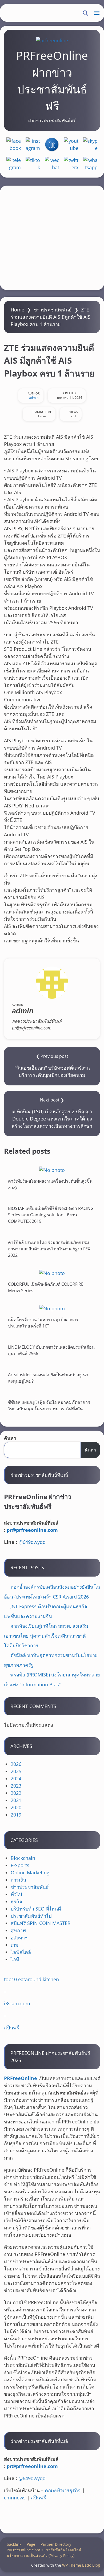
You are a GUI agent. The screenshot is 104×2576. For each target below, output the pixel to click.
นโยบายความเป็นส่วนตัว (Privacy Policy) (41, 2556)
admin (34, 398)
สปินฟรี (12, 2028)
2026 (16, 1764)
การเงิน (18, 1880)
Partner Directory (56, 2544)
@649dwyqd (32, 1542)
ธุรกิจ (16, 1901)
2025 (16, 1771)
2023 (16, 1786)
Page (31, 2544)
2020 (16, 1807)
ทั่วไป (16, 1894)
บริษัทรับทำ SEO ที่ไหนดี (36, 1909)
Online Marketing (30, 1872)
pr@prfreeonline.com (32, 1530)
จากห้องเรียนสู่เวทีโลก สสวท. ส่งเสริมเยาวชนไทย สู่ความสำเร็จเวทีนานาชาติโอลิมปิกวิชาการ (46, 1636)
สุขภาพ (18, 1930)
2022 (16, 1793)
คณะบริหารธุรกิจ (63, 2490)
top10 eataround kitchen (31, 1979)
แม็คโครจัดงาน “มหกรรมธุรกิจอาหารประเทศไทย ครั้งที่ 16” (43, 1323)
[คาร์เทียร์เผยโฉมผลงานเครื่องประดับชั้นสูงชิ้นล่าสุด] (52, 1170)
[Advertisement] (52, 238)
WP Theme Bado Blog (81, 2565)
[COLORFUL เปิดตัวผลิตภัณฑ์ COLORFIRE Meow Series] (52, 1273)
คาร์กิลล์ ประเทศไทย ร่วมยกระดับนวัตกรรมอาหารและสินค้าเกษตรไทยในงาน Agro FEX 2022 (49, 1249)
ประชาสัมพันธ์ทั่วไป (31, 1916)
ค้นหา (10, 1438)
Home (17, 310)
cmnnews (15, 2498)
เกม (15, 1945)
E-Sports (20, 1865)
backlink (14, 2544)
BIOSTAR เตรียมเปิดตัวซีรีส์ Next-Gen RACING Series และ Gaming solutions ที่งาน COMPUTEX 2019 (51, 1215)
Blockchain (23, 1858)
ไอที (15, 1959)
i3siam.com (17, 2003)
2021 (16, 1800)
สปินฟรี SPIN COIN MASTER (41, 1923)
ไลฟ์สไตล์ (21, 1952)
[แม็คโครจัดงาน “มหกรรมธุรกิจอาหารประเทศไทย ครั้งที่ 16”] (52, 1308)
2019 (16, 1815)
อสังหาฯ (19, 1938)
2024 (16, 1778)
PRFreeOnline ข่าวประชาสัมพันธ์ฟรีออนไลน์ (44, 2550)
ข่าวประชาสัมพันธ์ (53, 310)
